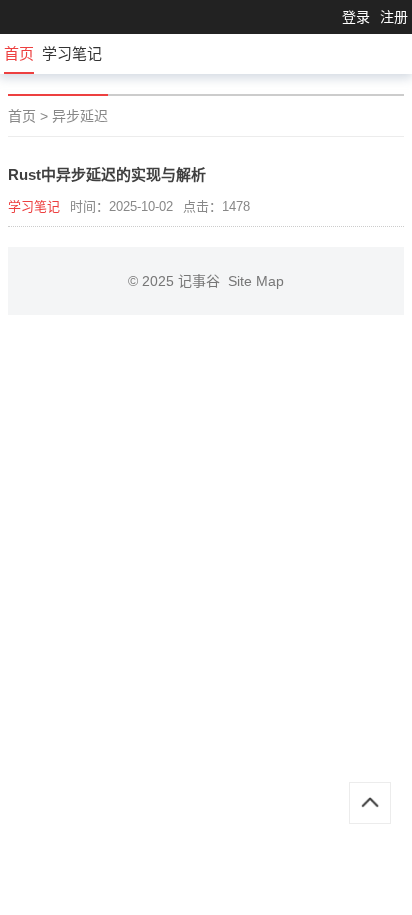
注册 (394, 17)
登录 (356, 17)
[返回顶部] (370, 803)
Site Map (256, 281)
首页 (19, 53)
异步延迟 (80, 116)
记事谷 (203, 281)
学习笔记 (72, 53)
